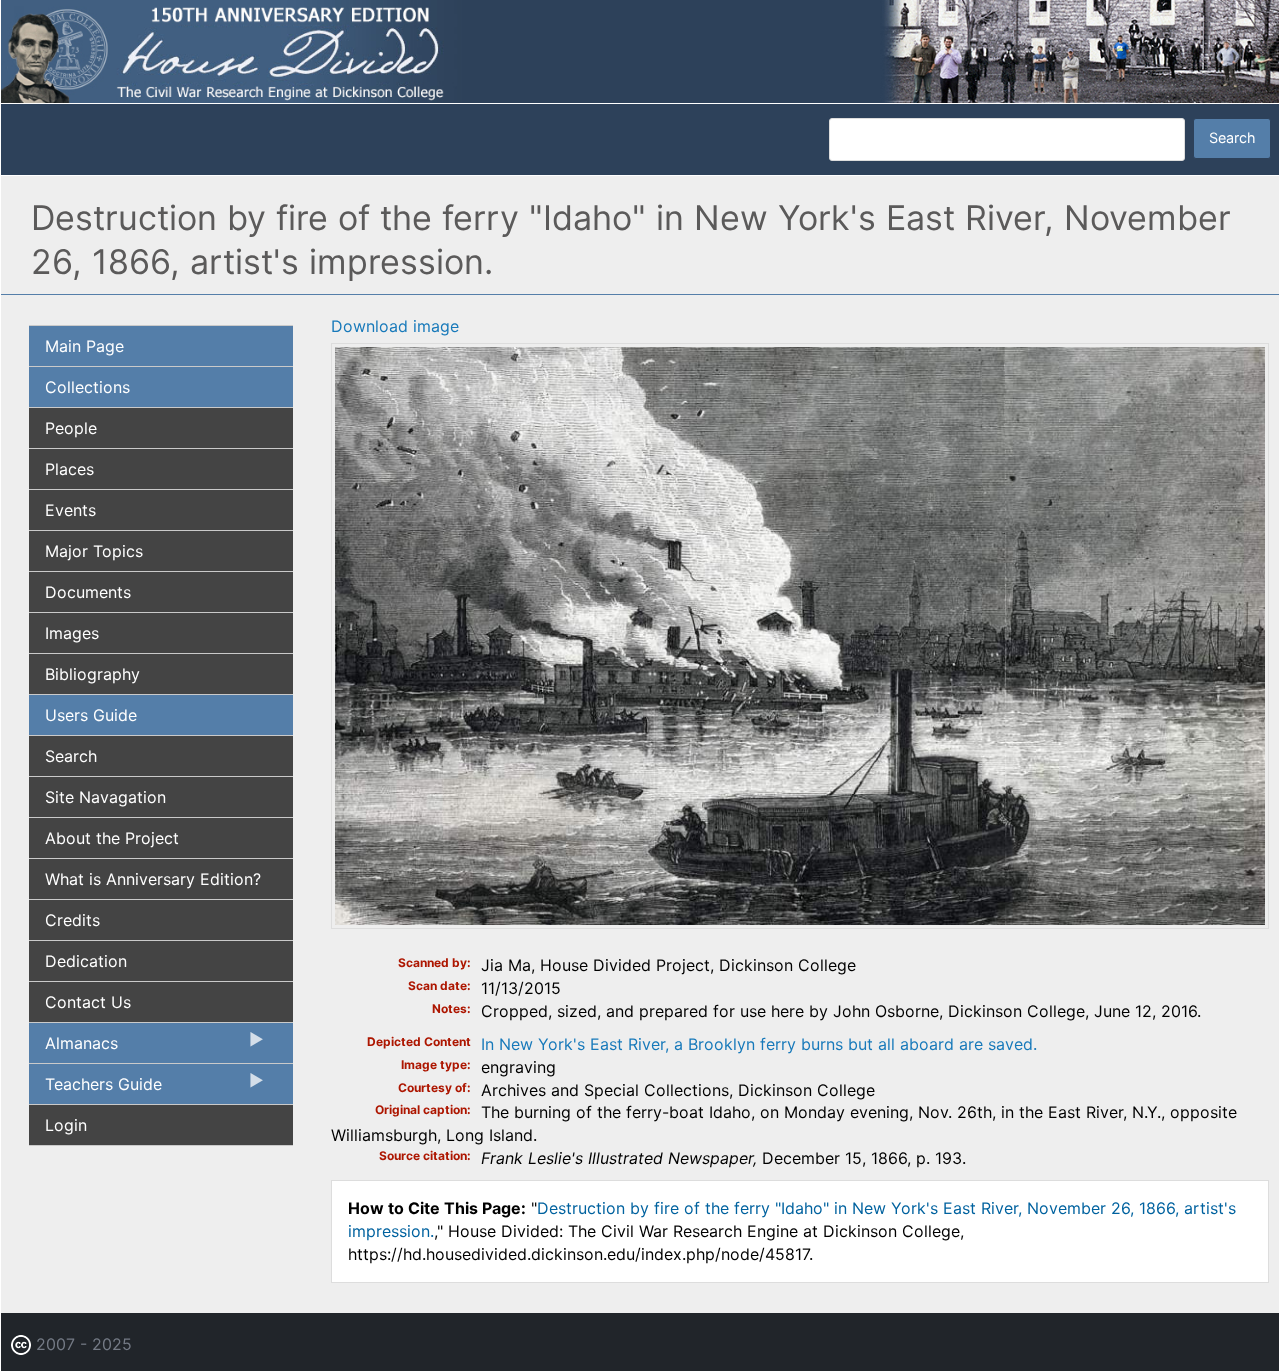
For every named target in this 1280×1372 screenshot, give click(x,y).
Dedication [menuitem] (86, 961)
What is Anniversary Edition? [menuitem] (153, 879)
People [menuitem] (71, 428)
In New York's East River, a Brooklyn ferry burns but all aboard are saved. (759, 1044)
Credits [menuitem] (72, 920)
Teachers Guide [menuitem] (95, 1089)
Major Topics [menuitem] (94, 551)
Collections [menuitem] (87, 387)
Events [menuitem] (70, 510)
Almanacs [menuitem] (73, 1048)
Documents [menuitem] (88, 592)
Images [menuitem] (72, 633)
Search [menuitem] (71, 756)
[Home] (640, 50)
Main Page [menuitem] (84, 346)
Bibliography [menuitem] (92, 674)
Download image (395, 326)
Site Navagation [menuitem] (105, 797)
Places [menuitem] (69, 469)
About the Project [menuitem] (112, 838)
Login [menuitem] (66, 1125)
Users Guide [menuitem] (91, 715)
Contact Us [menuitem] (88, 1002)
